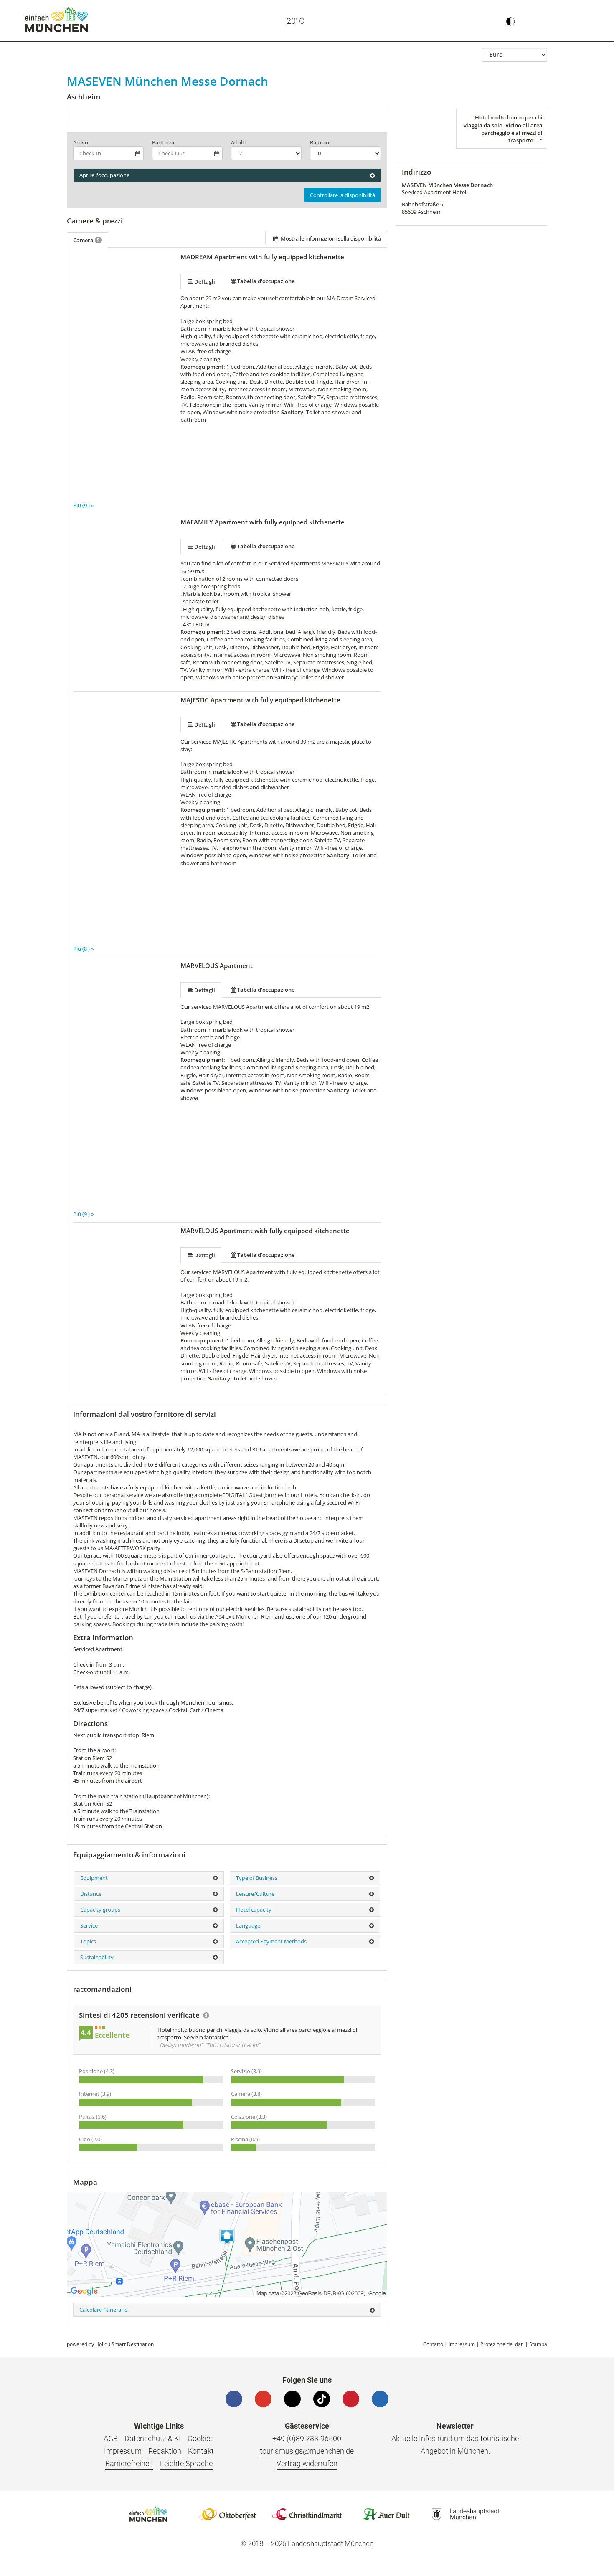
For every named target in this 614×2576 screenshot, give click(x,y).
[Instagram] (292, 2399)
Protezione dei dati (502, 2344)
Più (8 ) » (83, 949)
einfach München (56, 20)
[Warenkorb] (548, 21)
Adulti (238, 142)
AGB (111, 2438)
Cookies (201, 2438)
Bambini (320, 142)
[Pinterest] (351, 2399)
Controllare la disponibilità (343, 195)
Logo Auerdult (386, 2514)
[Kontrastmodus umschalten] (510, 21)
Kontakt (201, 2451)
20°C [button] (296, 21)
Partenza (163, 142)
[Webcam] (327, 21)
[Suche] (566, 21)
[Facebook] (234, 2399)
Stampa (538, 2344)
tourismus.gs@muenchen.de (307, 2451)
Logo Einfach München (148, 2514)
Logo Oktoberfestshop (228, 2514)
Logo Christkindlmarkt (307, 2514)
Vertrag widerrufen (307, 2463)
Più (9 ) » (83, 505)
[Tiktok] (322, 2399)
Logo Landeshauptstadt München (466, 2514)
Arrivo (81, 142)
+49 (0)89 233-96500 (307, 2438)
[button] (584, 21)
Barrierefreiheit (129, 2463)
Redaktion (165, 2451)
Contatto (433, 2344)
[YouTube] (263, 2399)
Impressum (462, 2344)
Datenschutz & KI (153, 2438)
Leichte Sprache (186, 2463)
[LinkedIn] (380, 2399)
